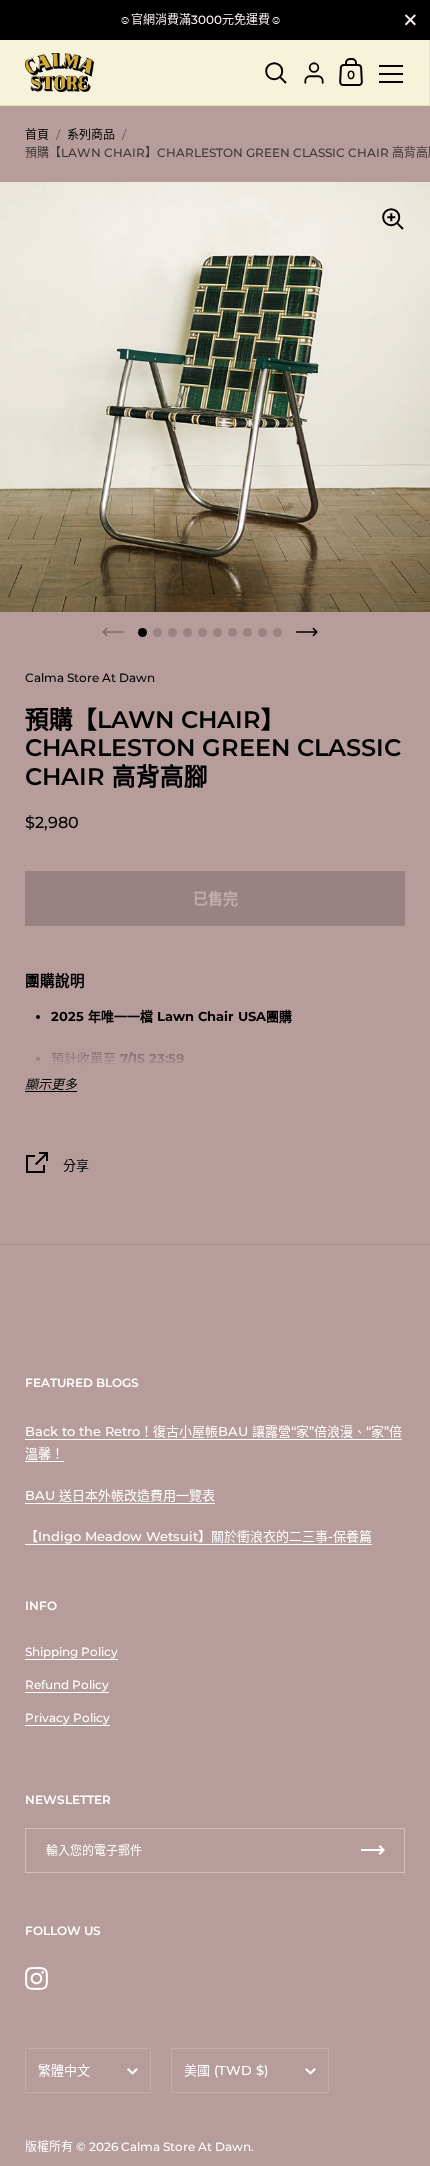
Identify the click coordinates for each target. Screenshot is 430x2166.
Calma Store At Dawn (186, 2146)
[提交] (373, 1850)
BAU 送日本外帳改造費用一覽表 (120, 1495)
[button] (142, 632)
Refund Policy (67, 1684)
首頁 (37, 134)
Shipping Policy (71, 1651)
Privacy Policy (67, 1717)
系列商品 (91, 134)
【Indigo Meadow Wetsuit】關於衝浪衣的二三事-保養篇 (198, 1536)
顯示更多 (51, 1084)
